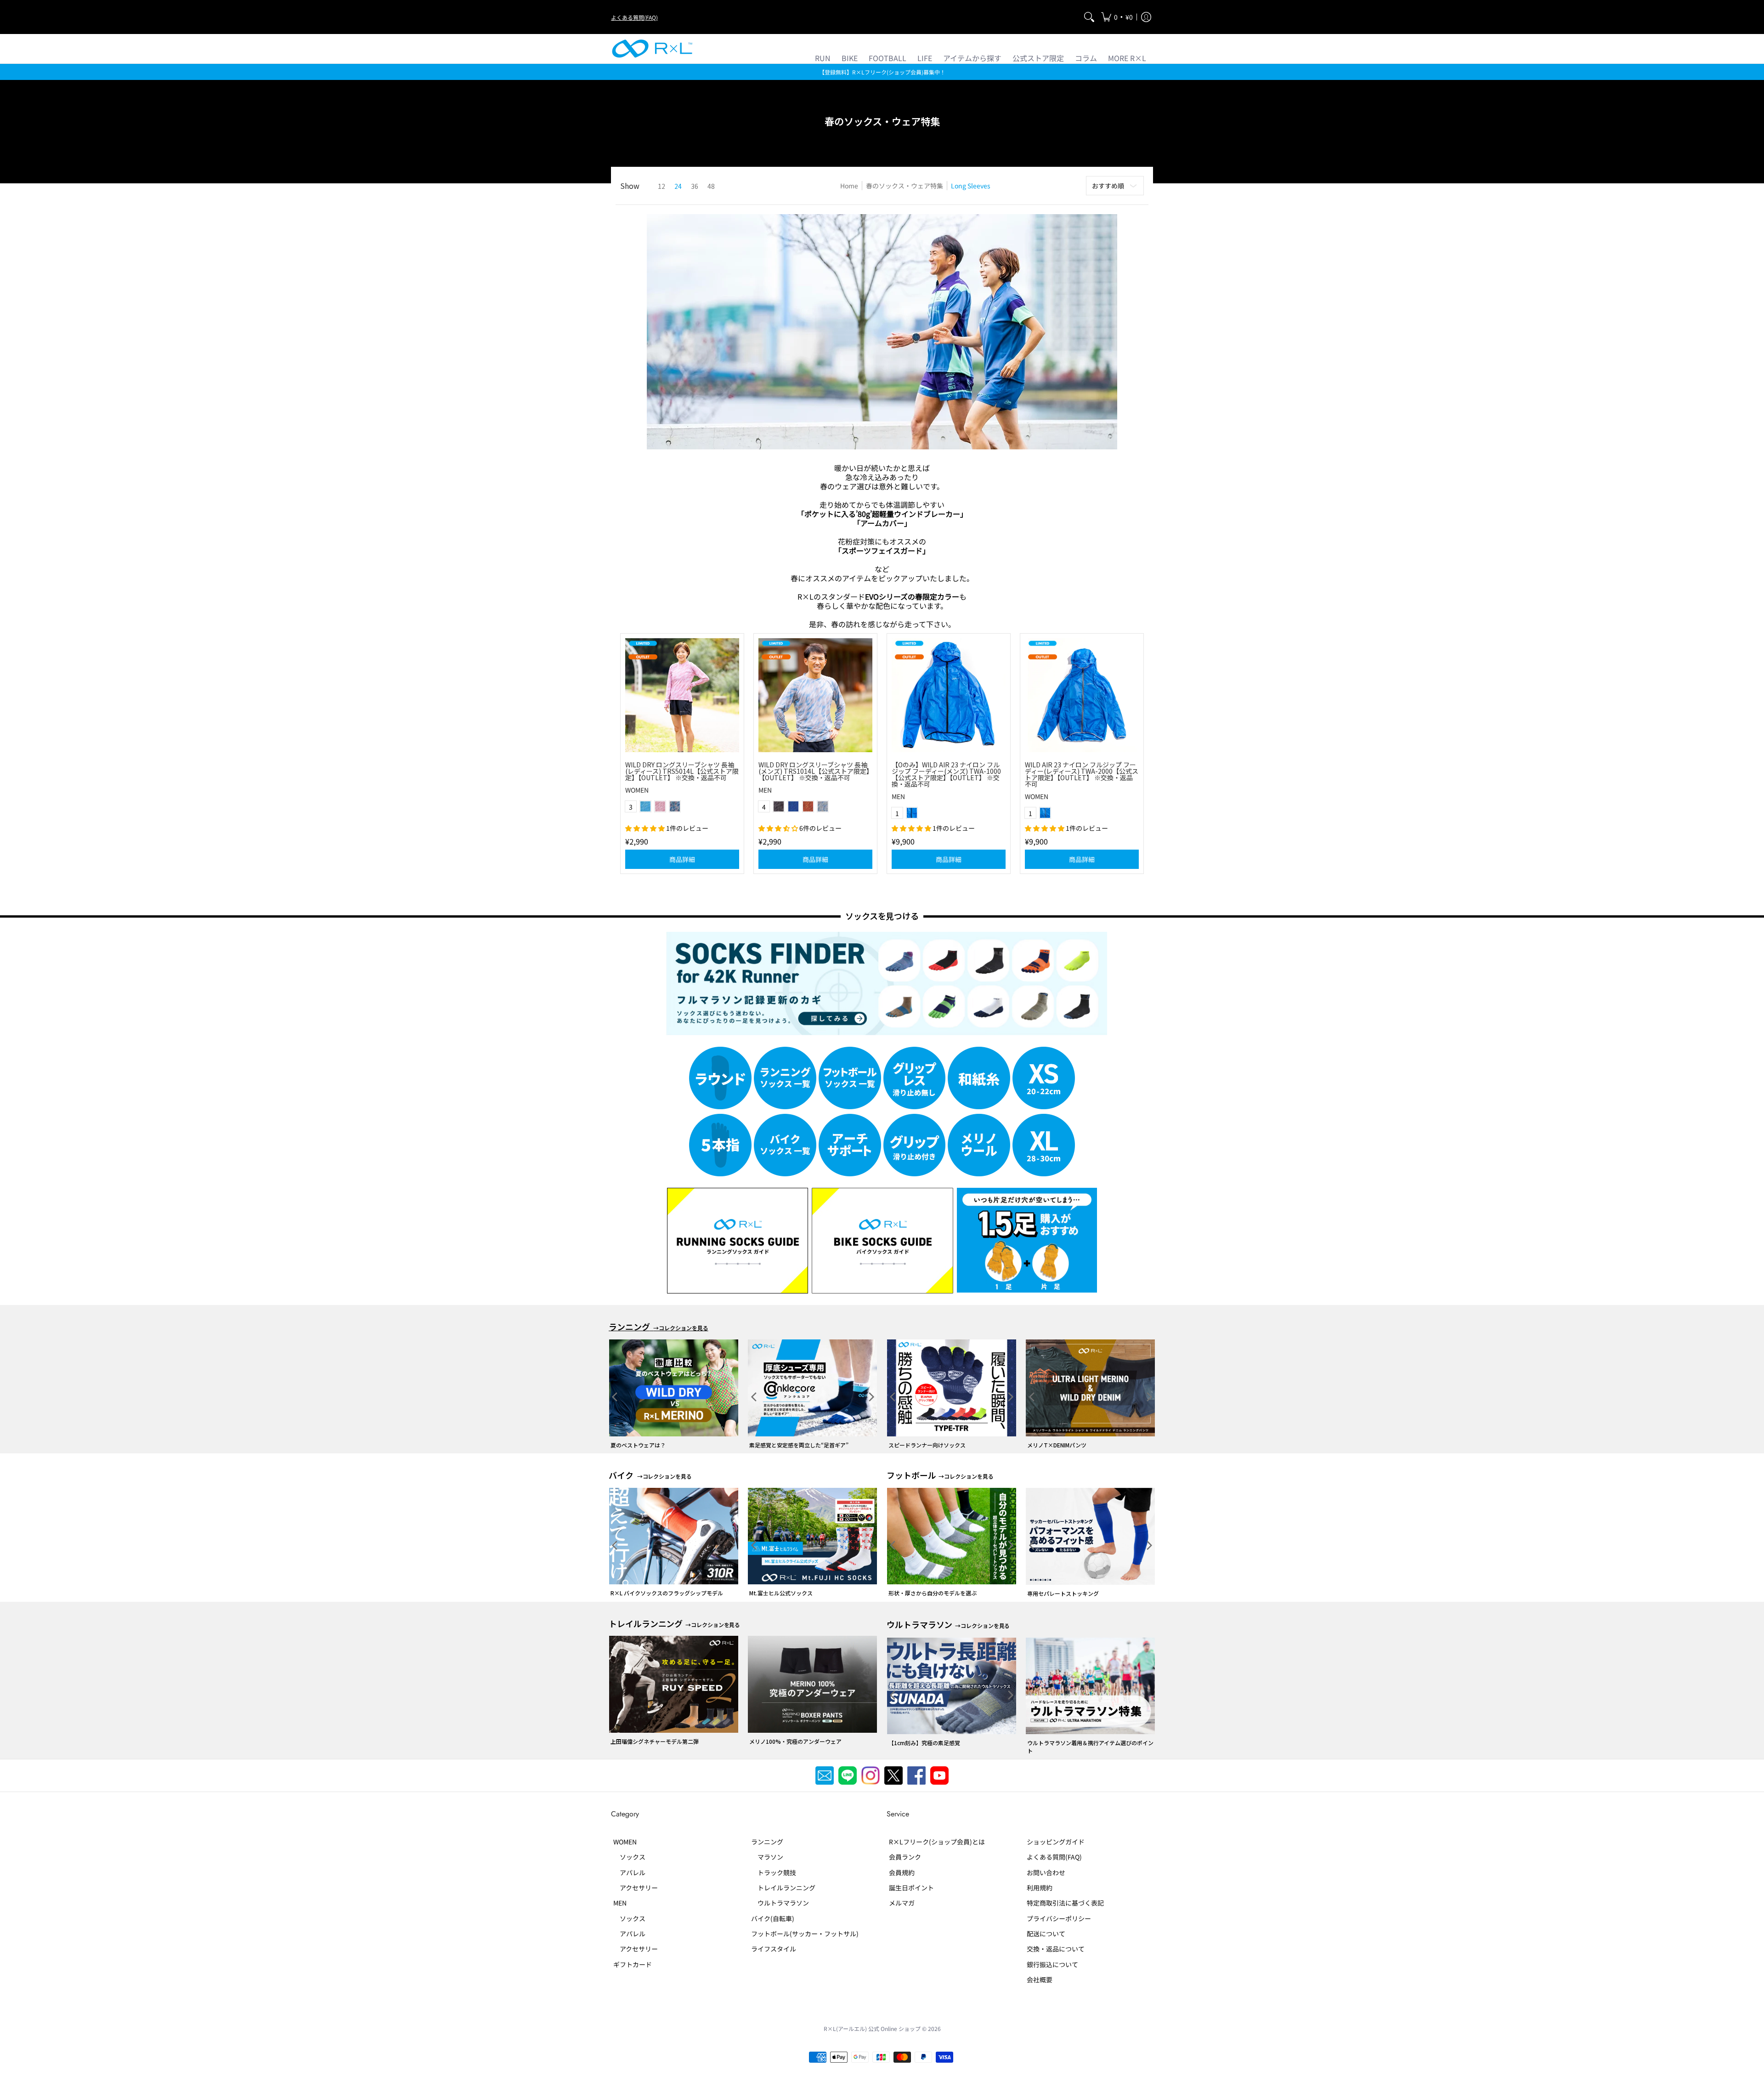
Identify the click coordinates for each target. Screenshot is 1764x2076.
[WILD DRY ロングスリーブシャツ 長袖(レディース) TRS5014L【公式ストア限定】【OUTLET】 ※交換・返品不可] (682, 695)
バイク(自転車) (773, 1918)
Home (849, 186)
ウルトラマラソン (780, 1903)
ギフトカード (633, 1964)
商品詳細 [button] (682, 859)
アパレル (629, 1872)
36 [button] (695, 186)
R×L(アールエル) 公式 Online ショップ (872, 2028)
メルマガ (902, 1903)
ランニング (767, 1842)
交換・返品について (1056, 1949)
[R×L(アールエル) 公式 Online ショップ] (652, 49)
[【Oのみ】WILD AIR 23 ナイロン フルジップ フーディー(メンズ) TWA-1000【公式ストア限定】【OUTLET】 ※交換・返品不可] (949, 695)
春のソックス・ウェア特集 (905, 186)
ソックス (629, 1857)
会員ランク (905, 1857)
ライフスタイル (774, 1949)
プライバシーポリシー (1059, 1918)
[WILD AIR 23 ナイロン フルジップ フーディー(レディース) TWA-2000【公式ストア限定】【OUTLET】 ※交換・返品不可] (1082, 695)
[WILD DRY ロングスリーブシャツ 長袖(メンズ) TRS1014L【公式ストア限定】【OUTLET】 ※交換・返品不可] (815, 695)
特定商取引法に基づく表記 (1065, 1903)
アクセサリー (636, 1888)
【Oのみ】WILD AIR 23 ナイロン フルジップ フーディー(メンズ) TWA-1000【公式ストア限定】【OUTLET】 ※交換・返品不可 (946, 774)
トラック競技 (774, 1872)
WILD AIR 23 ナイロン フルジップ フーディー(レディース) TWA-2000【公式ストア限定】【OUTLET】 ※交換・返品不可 (1082, 774)
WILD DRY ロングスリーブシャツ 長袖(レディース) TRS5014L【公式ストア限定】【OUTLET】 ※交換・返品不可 (682, 771)
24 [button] (678, 186)
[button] (1117, 17)
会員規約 (902, 1872)
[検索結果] (1089, 17)
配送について (1046, 1934)
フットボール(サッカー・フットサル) (805, 1934)
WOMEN (637, 790)
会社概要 (1040, 1980)
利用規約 (1040, 1888)
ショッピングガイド (1056, 1842)
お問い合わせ (1046, 1872)
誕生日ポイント (911, 1888)
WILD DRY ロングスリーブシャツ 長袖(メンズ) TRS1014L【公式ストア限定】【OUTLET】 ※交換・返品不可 (814, 771)
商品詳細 (949, 859)
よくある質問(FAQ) (634, 17)
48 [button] (711, 186)
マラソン (767, 1857)
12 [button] (661, 186)
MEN (765, 790)
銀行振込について (1052, 1964)
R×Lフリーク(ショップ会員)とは (937, 1842)
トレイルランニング (783, 1888)
